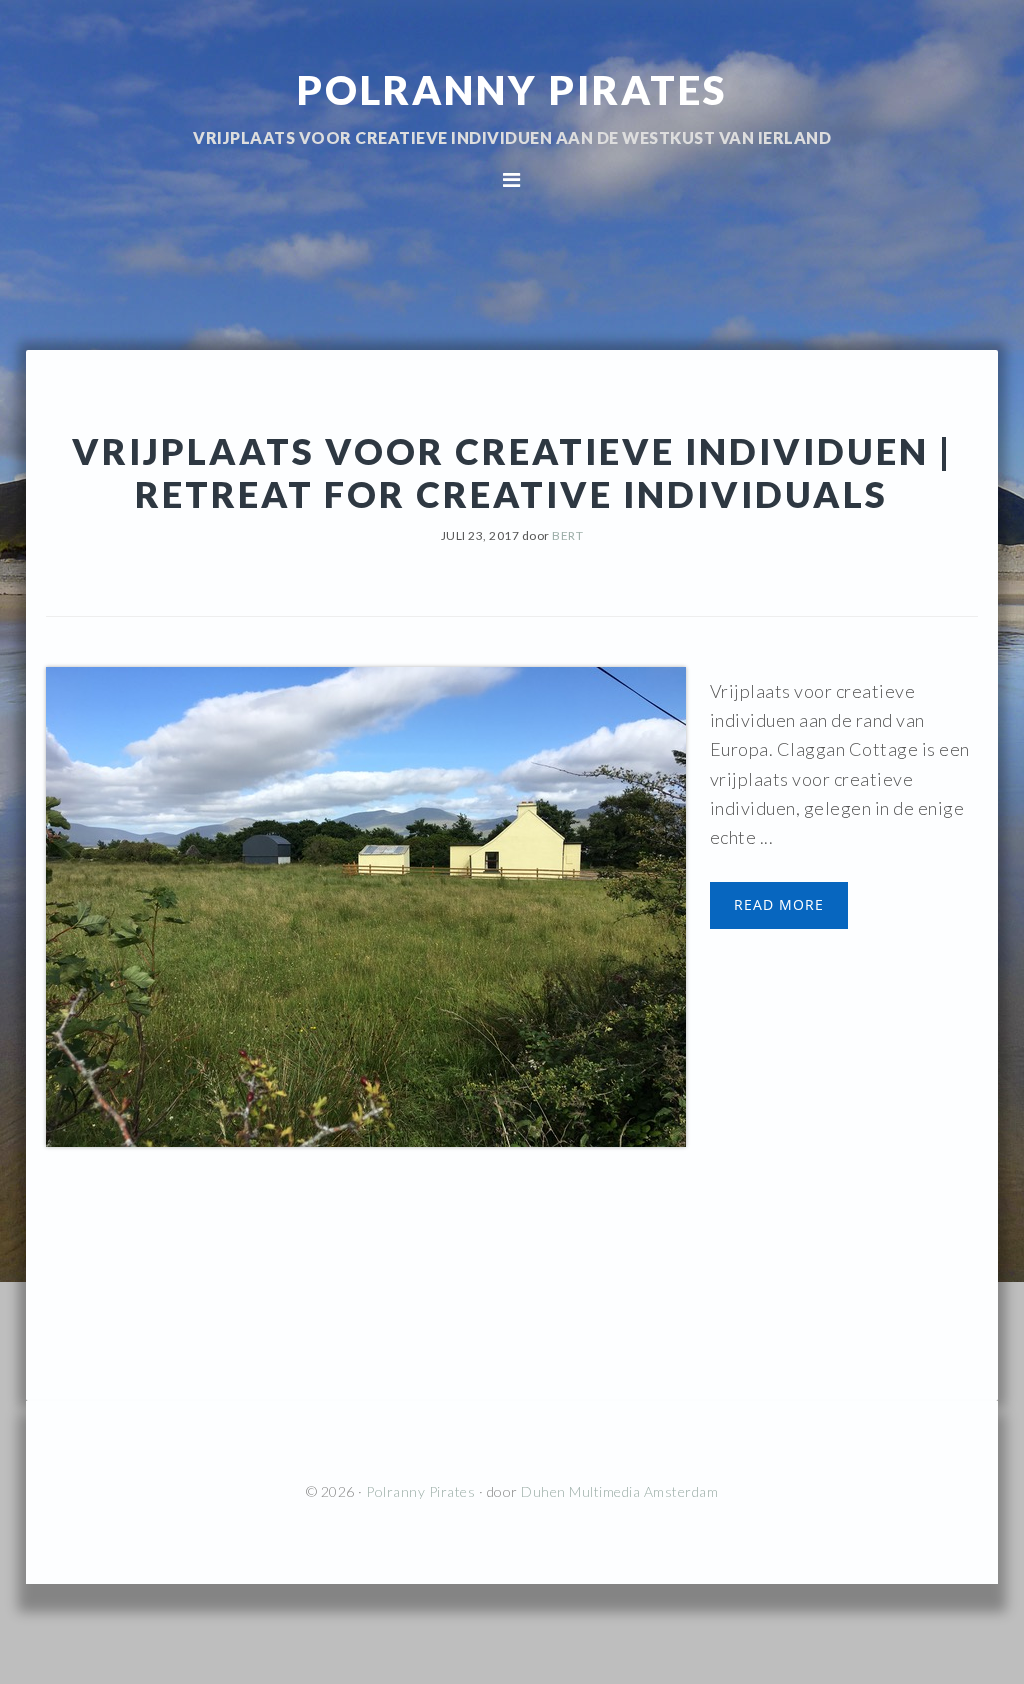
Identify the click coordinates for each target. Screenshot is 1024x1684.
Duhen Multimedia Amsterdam (619, 1491)
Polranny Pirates (512, 90)
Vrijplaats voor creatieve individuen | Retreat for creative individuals (512, 472)
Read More (779, 904)
